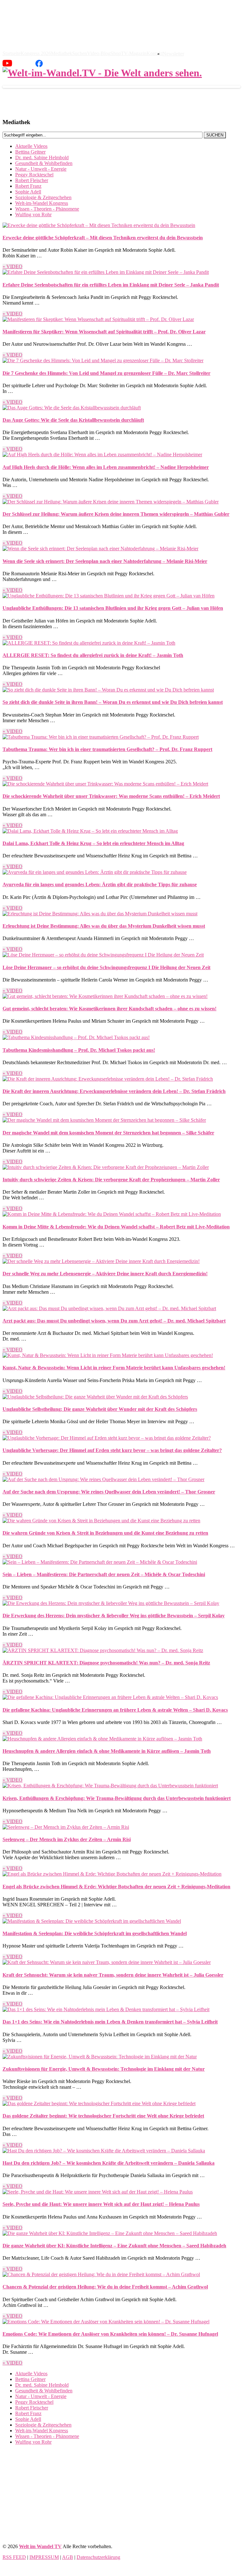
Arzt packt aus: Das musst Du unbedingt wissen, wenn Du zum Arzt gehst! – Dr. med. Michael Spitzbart (114, 1321)
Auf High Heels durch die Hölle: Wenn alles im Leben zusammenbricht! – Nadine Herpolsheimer (106, 467)
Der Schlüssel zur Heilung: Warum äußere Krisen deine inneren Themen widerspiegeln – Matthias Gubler (116, 514)
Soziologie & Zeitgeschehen (43, 197)
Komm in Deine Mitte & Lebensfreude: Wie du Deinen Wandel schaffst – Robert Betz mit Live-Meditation (116, 1227)
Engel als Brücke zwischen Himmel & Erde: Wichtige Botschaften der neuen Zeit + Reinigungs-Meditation (116, 1887)
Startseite (12, 54)
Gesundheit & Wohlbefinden (44, 163)
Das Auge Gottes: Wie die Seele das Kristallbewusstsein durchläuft (73, 420)
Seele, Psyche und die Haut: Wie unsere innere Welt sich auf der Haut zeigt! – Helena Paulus (101, 2204)
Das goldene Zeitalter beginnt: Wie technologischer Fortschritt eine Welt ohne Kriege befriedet (103, 2116)
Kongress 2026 (36, 54)
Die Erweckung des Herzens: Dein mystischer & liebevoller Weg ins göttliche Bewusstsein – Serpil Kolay (114, 1616)
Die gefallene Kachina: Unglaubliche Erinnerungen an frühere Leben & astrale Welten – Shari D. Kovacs (115, 1710)
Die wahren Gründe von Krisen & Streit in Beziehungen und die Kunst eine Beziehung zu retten (105, 1533)
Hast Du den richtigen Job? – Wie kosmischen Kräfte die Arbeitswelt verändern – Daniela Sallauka (109, 2163)
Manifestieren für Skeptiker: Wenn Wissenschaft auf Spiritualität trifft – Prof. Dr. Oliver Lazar (104, 332)
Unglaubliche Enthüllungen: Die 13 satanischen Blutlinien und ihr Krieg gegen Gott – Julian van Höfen (113, 608)
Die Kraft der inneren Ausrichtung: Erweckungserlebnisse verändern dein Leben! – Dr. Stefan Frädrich (114, 1091)
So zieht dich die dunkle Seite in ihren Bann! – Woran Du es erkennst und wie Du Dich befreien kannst (113, 702)
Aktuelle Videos (31, 146)
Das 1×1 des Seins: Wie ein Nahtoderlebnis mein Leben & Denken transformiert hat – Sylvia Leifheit (110, 2022)
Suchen (80, 54)
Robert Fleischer (32, 180)
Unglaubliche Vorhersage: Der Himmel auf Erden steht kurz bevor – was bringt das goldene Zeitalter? (112, 1450)
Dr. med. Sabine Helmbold (42, 158)
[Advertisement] (121, 2494)
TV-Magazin (134, 54)
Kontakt (155, 54)
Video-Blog (99, 54)
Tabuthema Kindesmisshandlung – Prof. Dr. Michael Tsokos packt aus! (79, 1050)
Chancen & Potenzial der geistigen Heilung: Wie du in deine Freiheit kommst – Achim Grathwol (105, 2287)
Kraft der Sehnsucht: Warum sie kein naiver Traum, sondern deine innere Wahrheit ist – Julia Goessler (113, 1975)
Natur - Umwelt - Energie (41, 169)
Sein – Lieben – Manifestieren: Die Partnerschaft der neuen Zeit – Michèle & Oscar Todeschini (104, 1574)
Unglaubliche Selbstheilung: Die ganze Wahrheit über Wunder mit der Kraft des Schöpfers (100, 1409)
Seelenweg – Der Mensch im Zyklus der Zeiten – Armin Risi (67, 1839)
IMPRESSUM (44, 2557)
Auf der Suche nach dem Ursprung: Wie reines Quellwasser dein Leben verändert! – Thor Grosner (109, 1492)
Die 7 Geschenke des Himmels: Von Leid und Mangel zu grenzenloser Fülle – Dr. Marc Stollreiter (106, 373)
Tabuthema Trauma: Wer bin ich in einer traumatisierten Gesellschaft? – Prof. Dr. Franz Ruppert (107, 749)
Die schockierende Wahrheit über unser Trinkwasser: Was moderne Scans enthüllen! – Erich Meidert (111, 796)
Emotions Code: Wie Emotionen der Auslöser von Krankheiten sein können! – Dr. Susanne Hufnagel (110, 2334)
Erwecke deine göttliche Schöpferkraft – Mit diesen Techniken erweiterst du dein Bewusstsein (103, 238)
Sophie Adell (28, 192)
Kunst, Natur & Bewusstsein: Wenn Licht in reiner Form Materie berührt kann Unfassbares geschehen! (114, 1368)
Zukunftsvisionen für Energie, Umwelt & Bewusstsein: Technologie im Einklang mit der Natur (104, 2069)
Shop (116, 54)
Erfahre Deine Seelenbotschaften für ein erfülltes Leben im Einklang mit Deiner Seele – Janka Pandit (111, 285)
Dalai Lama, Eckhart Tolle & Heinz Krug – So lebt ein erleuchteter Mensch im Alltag (93, 843)
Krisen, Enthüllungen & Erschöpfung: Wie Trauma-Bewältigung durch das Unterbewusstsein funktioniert (117, 1798)
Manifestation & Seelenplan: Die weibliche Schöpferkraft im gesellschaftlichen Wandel (95, 1933)
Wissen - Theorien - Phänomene (47, 209)
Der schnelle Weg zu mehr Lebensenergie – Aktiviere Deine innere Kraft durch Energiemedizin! (105, 1274)
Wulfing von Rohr (33, 215)
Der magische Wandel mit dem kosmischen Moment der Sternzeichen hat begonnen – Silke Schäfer (108, 1133)
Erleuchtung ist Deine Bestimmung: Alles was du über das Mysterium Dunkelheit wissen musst (104, 926)
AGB (68, 2557)
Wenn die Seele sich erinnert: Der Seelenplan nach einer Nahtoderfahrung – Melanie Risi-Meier (105, 561)
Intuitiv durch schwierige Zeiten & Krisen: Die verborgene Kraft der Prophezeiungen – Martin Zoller (111, 1180)
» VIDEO (12, 266)
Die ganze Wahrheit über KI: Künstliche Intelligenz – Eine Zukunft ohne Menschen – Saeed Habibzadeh (114, 2246)
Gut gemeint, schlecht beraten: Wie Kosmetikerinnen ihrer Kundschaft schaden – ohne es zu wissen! (109, 1009)
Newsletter (173, 54)
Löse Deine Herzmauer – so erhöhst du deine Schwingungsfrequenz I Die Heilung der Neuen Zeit (106, 967)
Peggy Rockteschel (34, 175)
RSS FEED (14, 2557)
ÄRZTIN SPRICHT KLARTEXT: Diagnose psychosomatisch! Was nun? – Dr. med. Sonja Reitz (106, 1663)
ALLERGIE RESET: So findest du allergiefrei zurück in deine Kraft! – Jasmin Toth (93, 655)
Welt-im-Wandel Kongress (42, 203)
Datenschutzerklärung (98, 2557)
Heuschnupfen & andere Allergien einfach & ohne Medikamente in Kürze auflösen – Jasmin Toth (107, 1751)
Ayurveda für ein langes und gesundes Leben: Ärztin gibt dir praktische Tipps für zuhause (100, 884)
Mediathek (62, 54)
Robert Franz (28, 186)
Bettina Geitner (30, 152)
